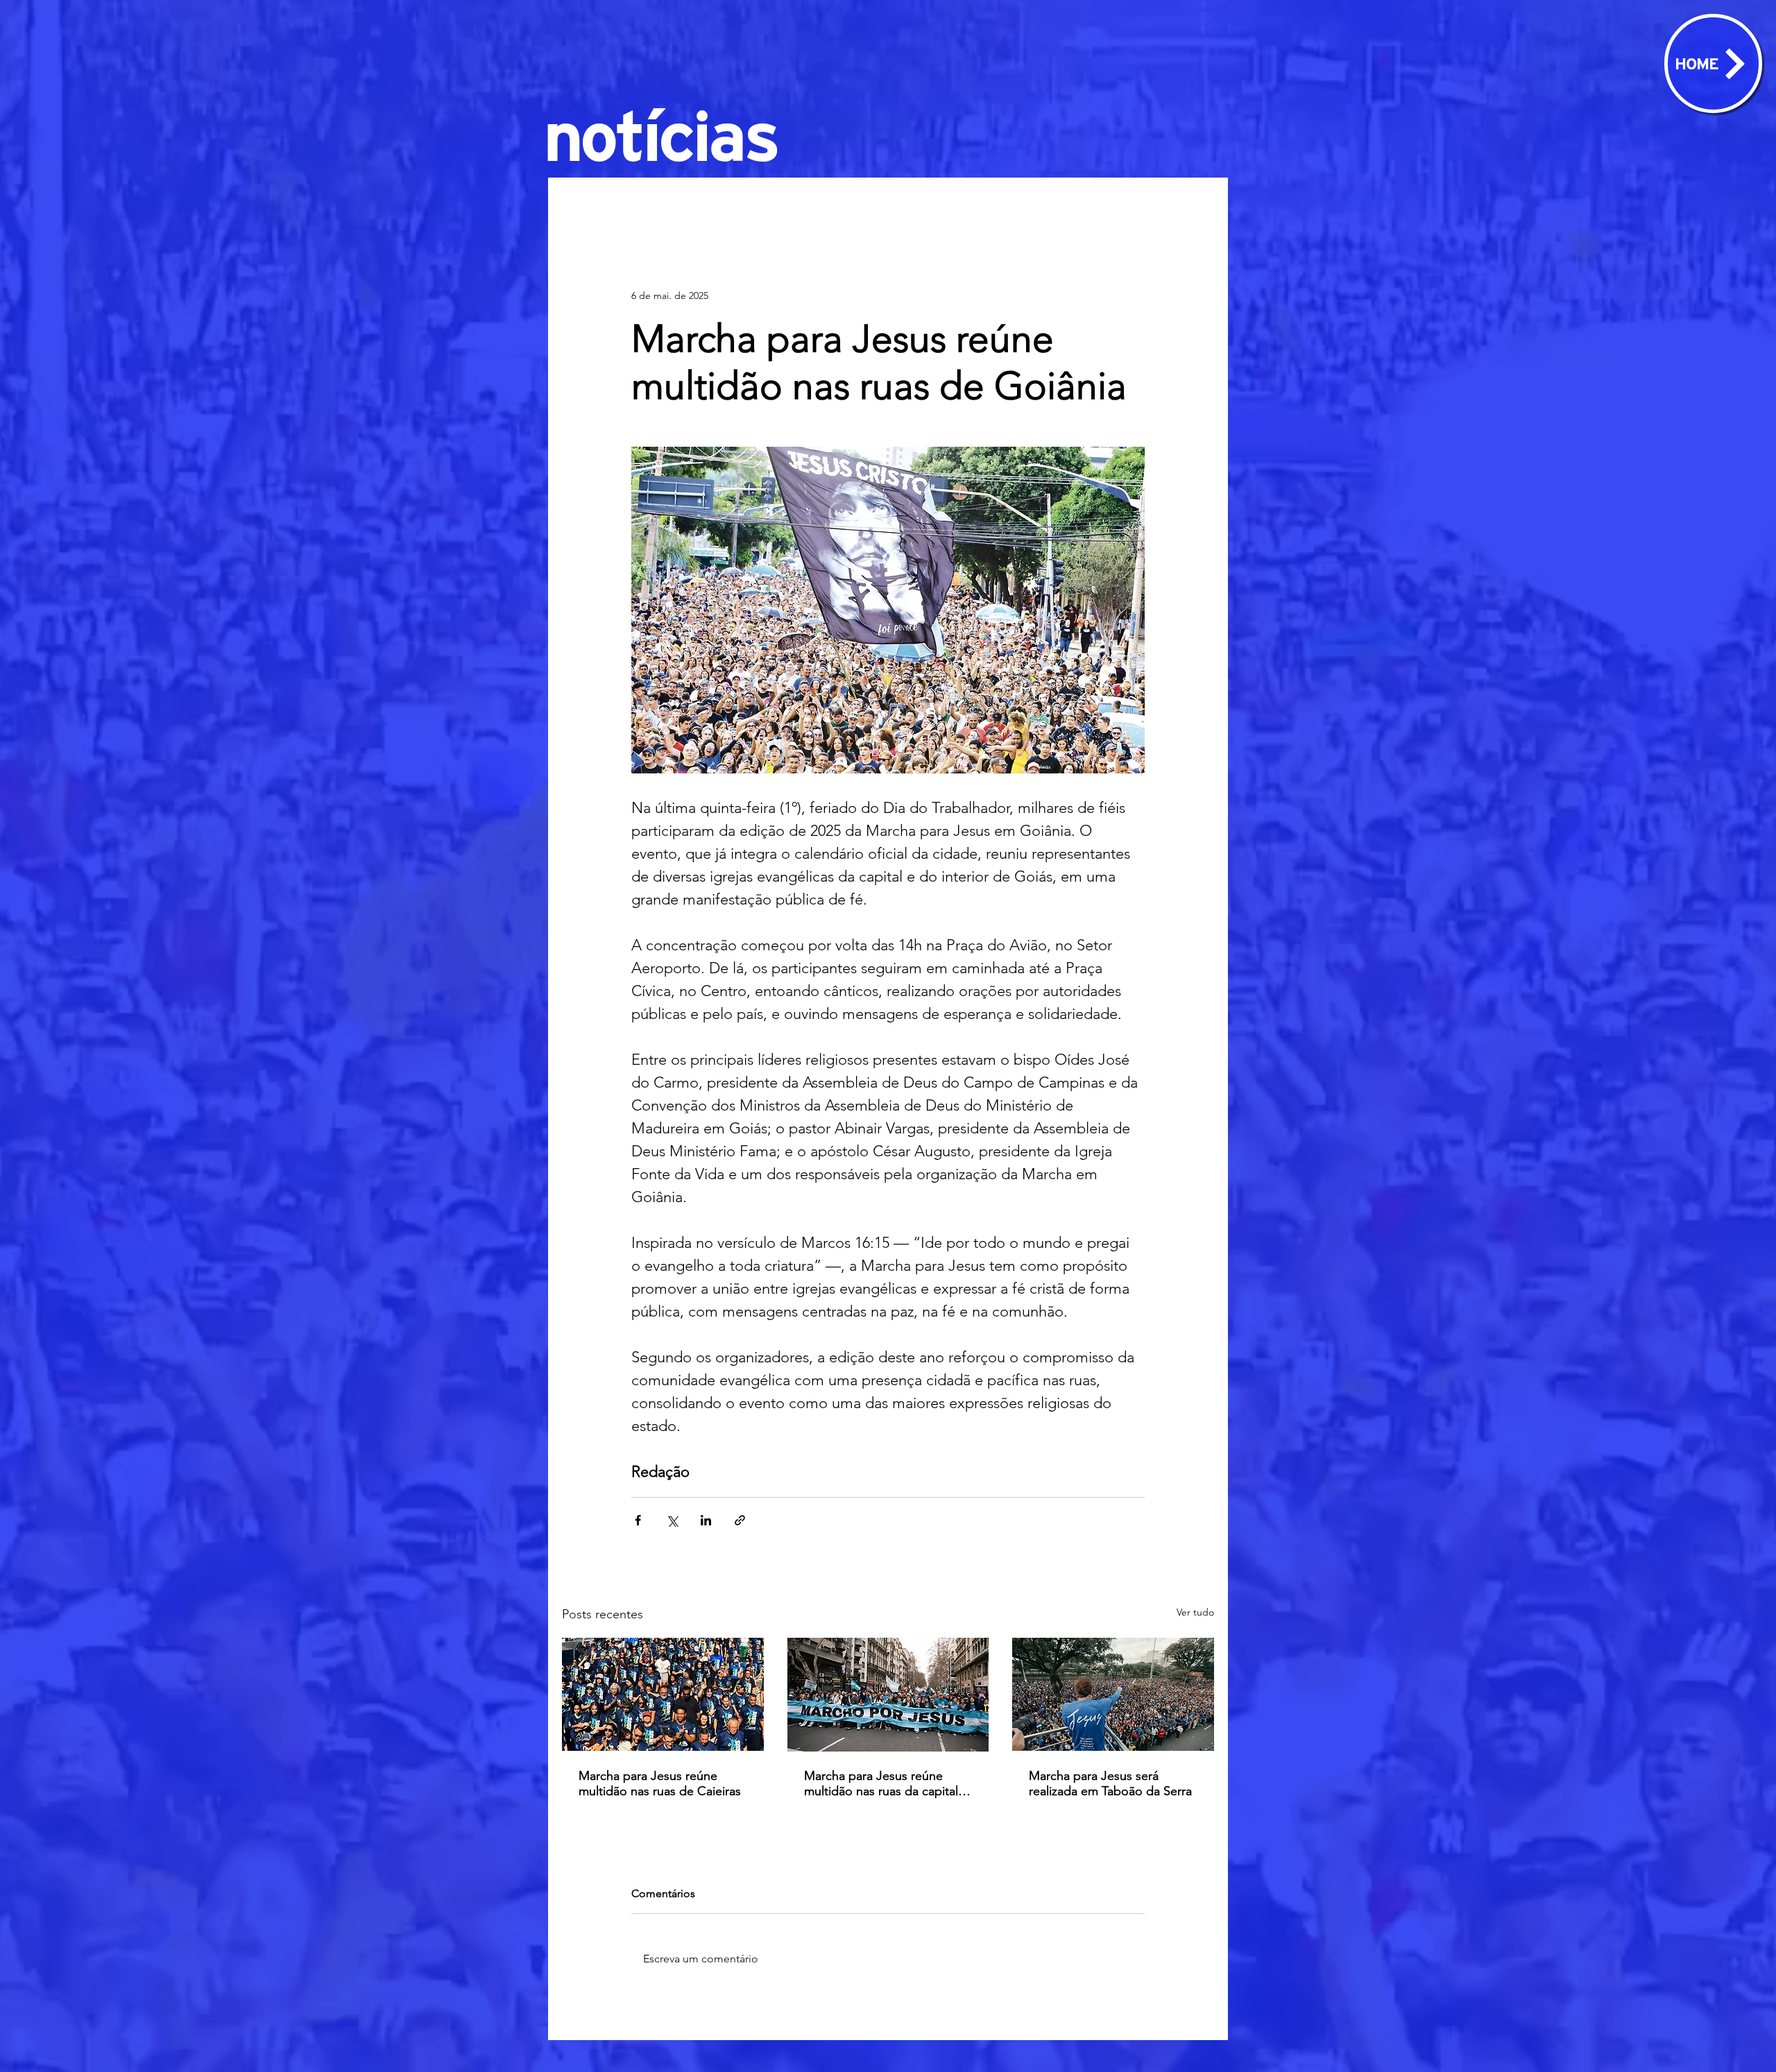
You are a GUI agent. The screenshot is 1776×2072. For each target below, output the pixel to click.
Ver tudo (1195, 1612)
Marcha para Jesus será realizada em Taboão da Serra (1110, 1783)
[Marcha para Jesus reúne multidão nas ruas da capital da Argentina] (888, 1695)
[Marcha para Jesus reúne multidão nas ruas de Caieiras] (663, 1694)
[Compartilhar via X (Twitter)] (672, 1520)
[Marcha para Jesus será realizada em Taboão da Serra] (1113, 1694)
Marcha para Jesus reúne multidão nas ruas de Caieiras (660, 1783)
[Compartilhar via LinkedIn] (706, 1520)
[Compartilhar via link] (740, 1520)
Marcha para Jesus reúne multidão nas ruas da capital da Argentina (881, 1783)
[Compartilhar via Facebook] (638, 1520)
